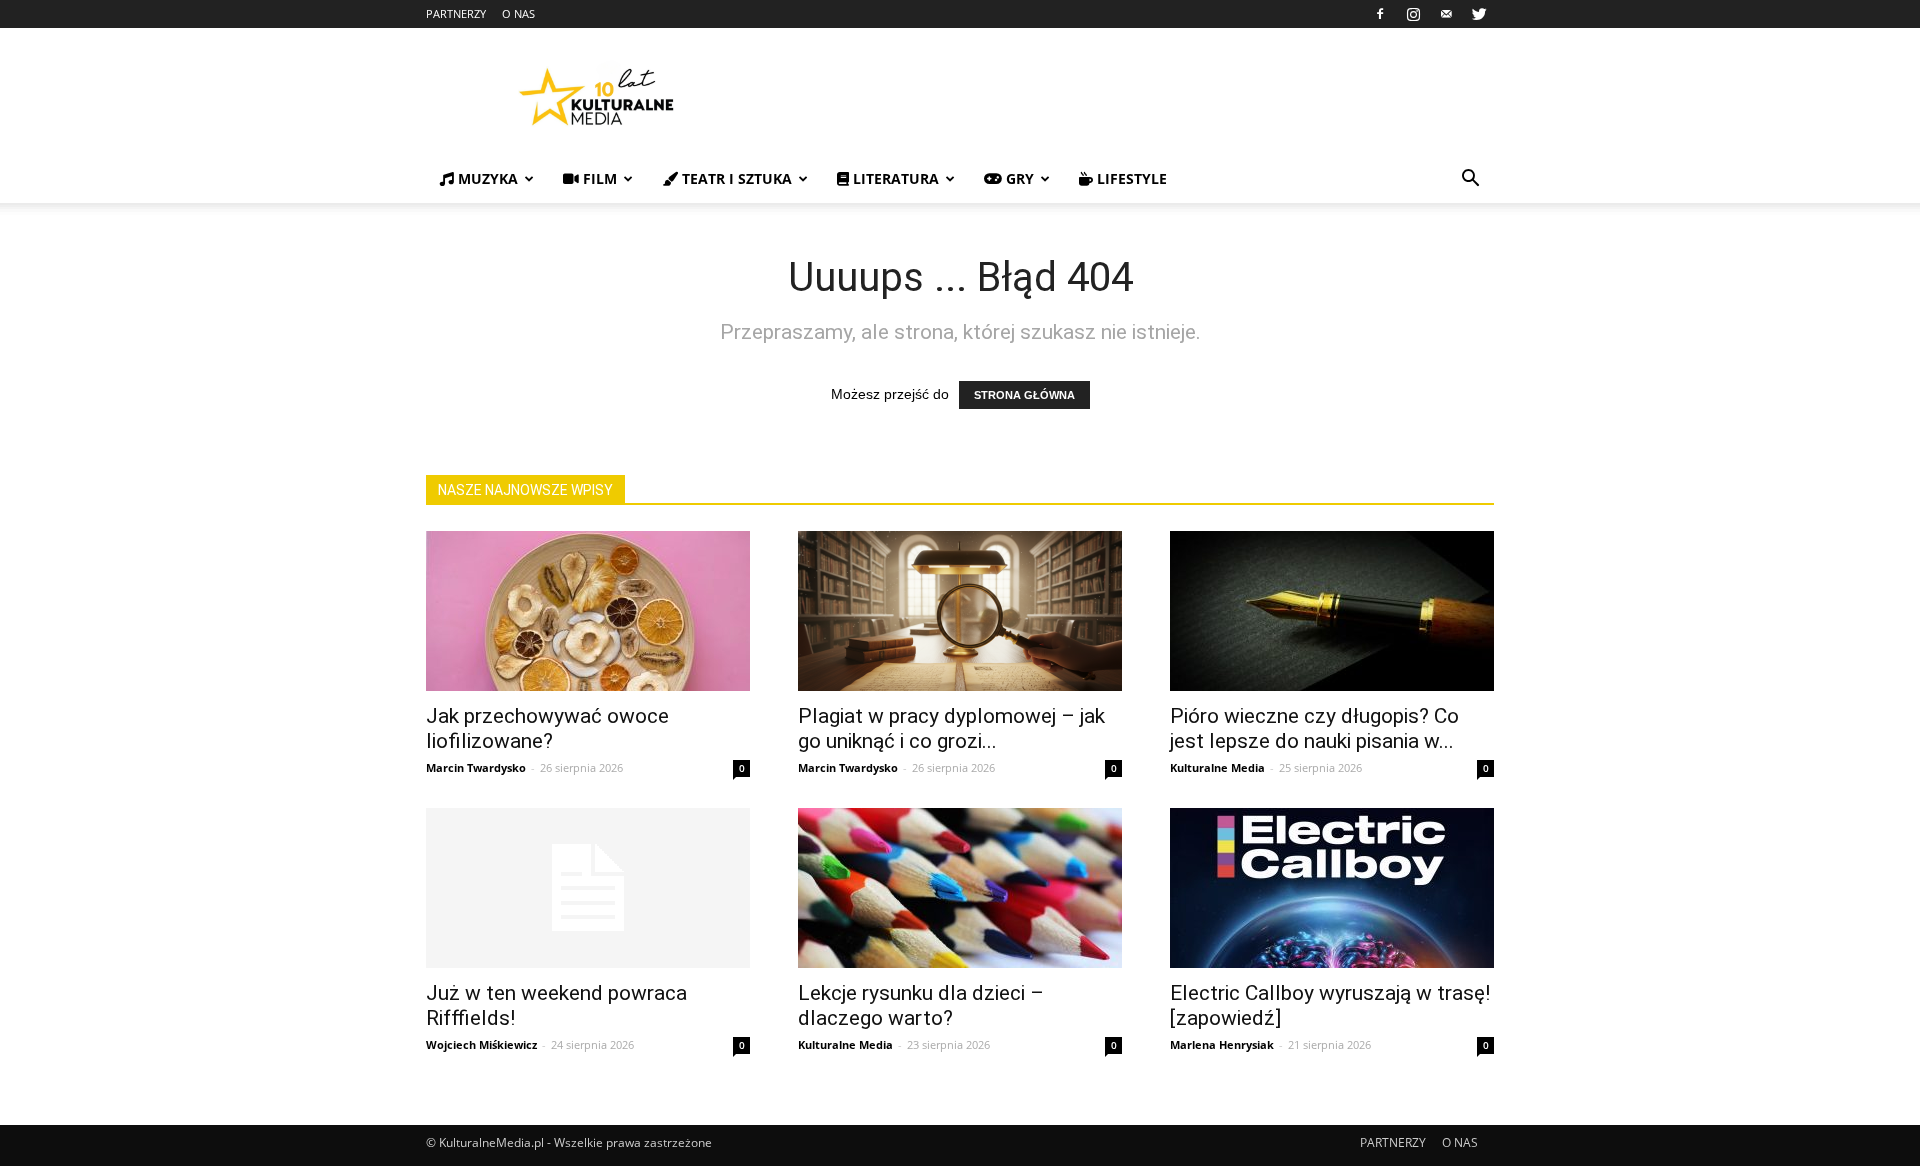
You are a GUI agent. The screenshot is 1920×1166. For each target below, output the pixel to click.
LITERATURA (894, 178)
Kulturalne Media (1217, 767)
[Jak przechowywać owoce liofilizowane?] (588, 611)
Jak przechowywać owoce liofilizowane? (547, 728)
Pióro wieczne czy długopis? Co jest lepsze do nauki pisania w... (1314, 728)
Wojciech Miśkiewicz (481, 1044)
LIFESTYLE (1130, 178)
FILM (598, 178)
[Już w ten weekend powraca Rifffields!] (588, 888)
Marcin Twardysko (476, 767)
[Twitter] (1479, 14)
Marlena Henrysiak (1222, 1044)
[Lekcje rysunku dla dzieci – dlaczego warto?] (960, 888)
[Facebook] (1380, 14)
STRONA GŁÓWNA (1024, 395)
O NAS (518, 13)
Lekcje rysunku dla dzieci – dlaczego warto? (921, 1005)
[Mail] (1446, 14)
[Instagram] (1413, 14)
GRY (1018, 178)
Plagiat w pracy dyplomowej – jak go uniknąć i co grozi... (951, 728)
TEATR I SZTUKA (735, 178)
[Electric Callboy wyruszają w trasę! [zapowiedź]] (1332, 888)
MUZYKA (486, 178)
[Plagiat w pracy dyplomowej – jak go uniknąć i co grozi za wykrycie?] (960, 611)
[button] (1470, 180)
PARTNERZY (456, 13)
